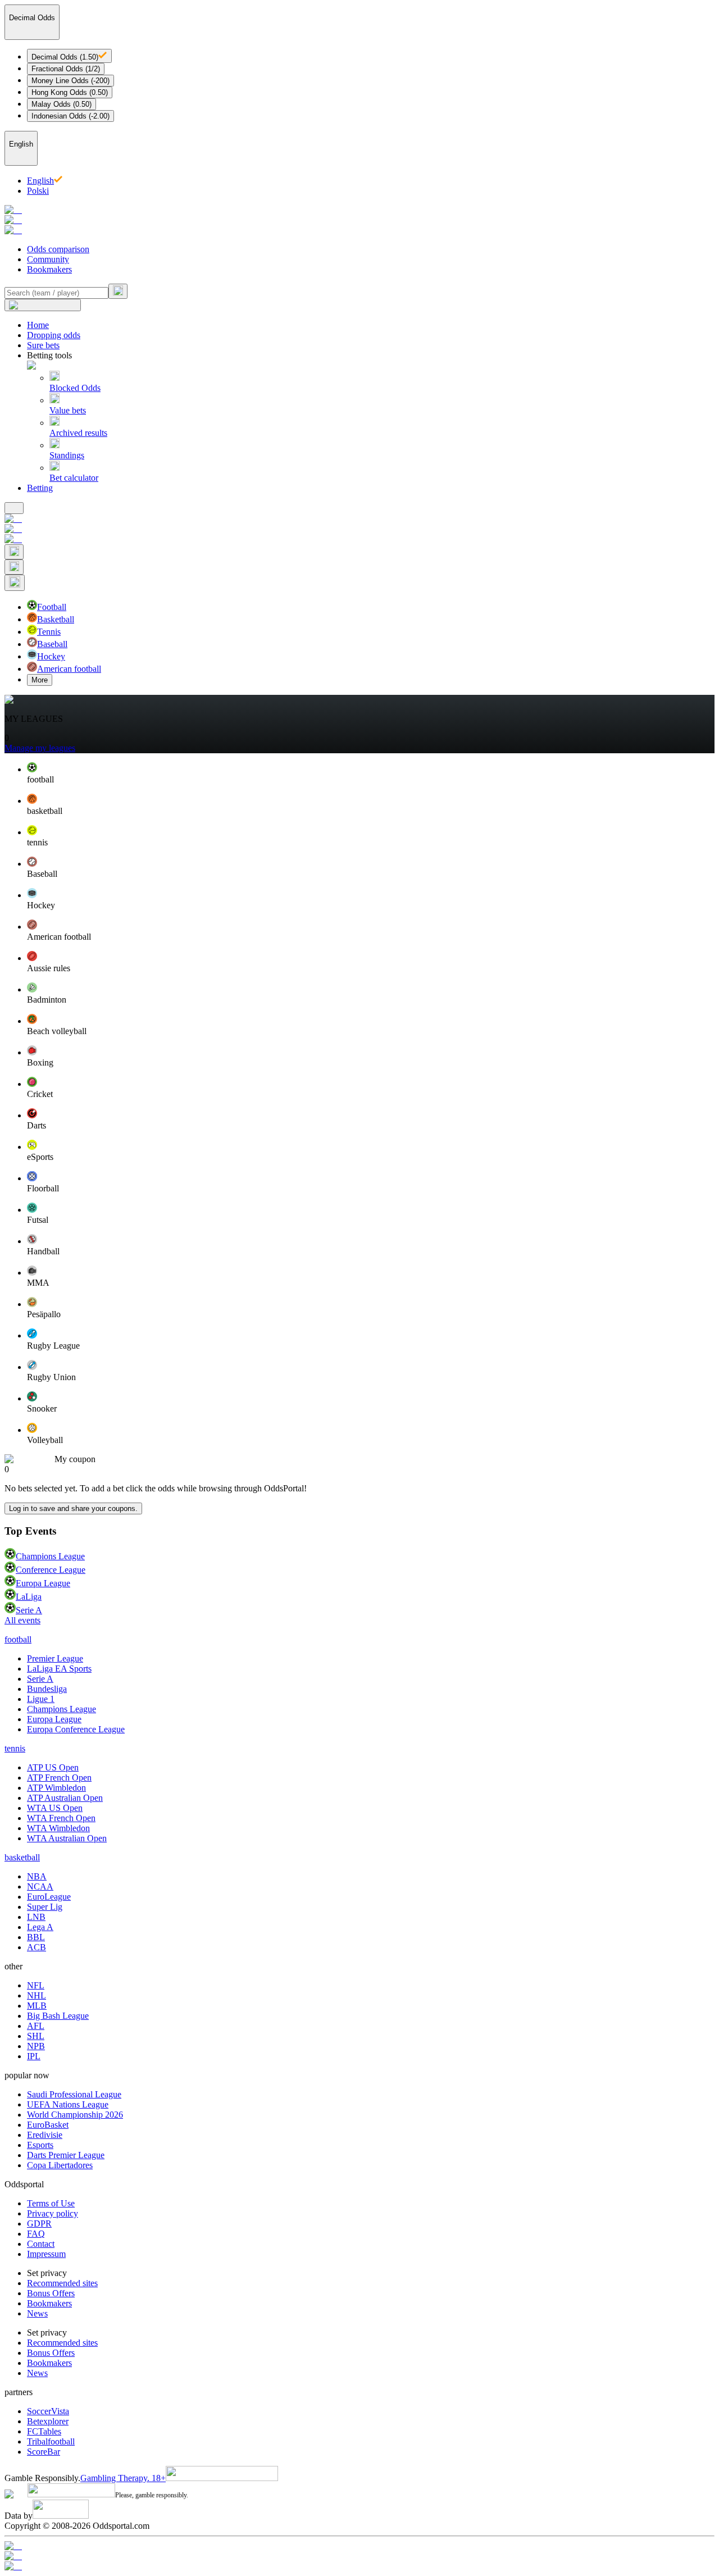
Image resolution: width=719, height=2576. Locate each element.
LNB (36, 1917)
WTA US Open (55, 1808)
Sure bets (43, 345)
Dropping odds (54, 335)
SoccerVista (48, 2411)
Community (48, 259)
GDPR (39, 2224)
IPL (34, 2056)
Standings (67, 455)
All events (22, 1620)
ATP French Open (59, 1778)
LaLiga (29, 1597)
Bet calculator (74, 478)
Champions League (50, 1556)
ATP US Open (53, 1767)
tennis (15, 1748)
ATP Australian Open (65, 1798)
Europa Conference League (76, 1729)
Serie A (29, 1610)
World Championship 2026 (75, 2115)
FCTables (44, 2431)
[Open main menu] (14, 508)
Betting (40, 488)
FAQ (36, 2234)
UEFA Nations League (68, 2104)
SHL (36, 2036)
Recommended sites (62, 2283)
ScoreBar (44, 2452)
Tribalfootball (51, 2441)
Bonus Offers (51, 2293)
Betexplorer (48, 2421)
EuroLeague (49, 1897)
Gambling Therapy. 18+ (123, 2478)
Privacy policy (53, 2213)
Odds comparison (58, 249)
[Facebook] (359, 2556)
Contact (41, 2244)
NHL (37, 1995)
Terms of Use (51, 2203)
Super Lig (45, 1907)
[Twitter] (359, 2566)
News (37, 2313)
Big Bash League (58, 2016)
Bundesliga (47, 1689)
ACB (37, 1947)
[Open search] (14, 552)
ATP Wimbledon (56, 1788)
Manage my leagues (40, 748)
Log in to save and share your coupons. (73, 1508)
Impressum (46, 2254)
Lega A (40, 1927)
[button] (371, 773)
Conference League (51, 1570)
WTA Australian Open (67, 1838)
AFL (36, 2026)
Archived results (78, 433)
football (18, 1639)
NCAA (40, 1887)
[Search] (118, 291)
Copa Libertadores (60, 2165)
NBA (37, 1876)
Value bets (68, 410)
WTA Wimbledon (58, 1828)
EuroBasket (48, 2125)
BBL (36, 1937)
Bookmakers (49, 269)
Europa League (43, 1583)
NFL (36, 1985)
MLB (37, 2006)
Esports (40, 2145)
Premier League (55, 1658)
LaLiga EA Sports (59, 1669)
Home (38, 325)
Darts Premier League (66, 2155)
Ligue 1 (41, 1699)
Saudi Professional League (74, 2094)
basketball (22, 1857)
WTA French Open (61, 1818)
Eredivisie (45, 2135)
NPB (36, 2046)
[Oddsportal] (359, 220)
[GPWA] (359, 2546)
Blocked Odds (75, 388)
